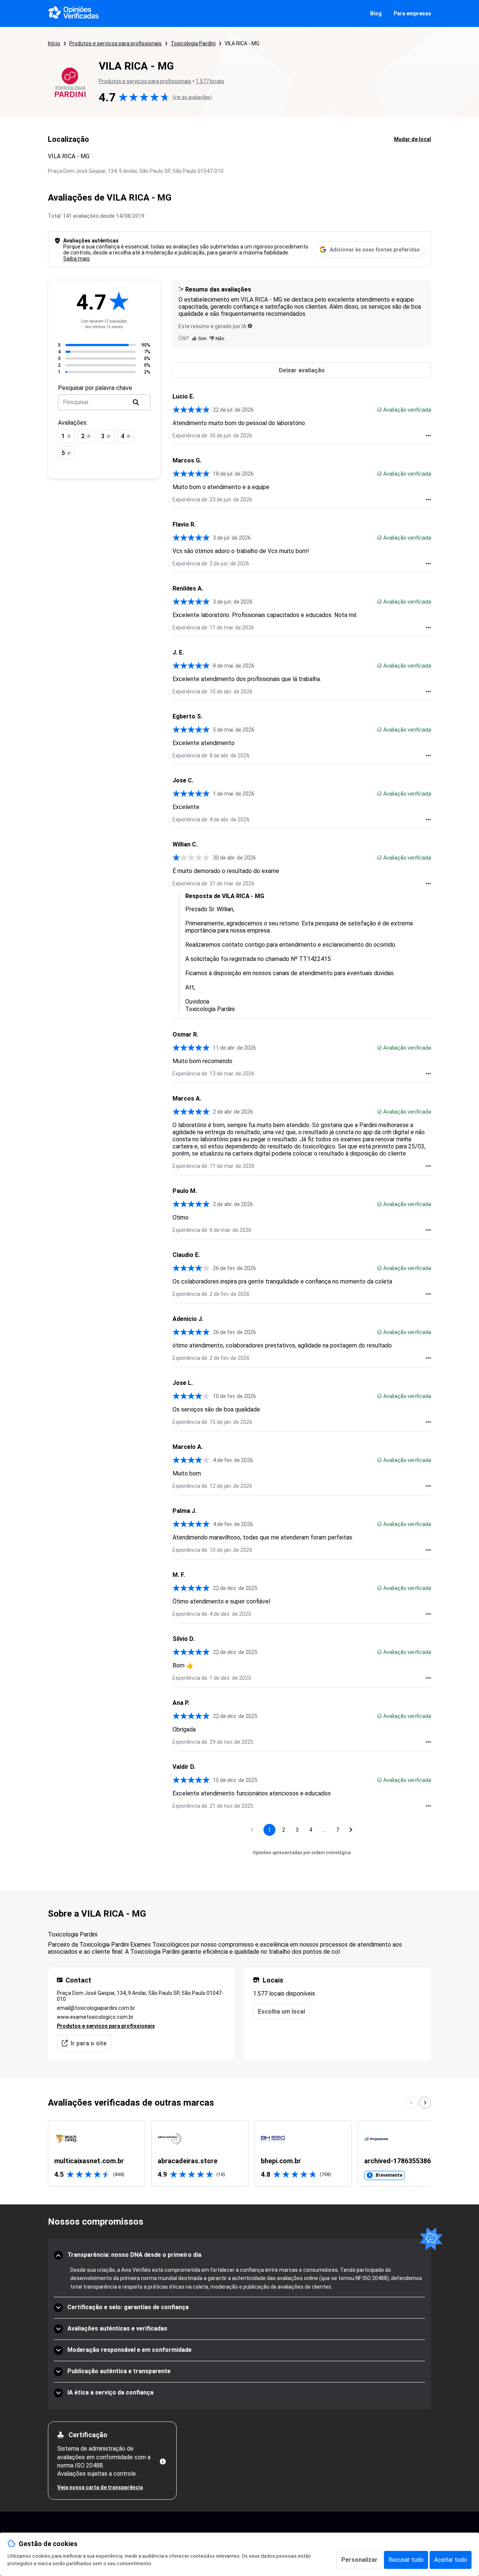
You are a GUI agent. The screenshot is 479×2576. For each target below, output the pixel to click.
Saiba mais (77, 259)
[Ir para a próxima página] (351, 1830)
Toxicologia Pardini (193, 43)
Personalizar (359, 2560)
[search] (136, 402)
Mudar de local (413, 139)
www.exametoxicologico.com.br (95, 2017)
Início (54, 43)
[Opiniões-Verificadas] (74, 13)
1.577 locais (210, 81)
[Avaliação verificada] (379, 410)
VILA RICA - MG (242, 43)
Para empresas (412, 13)
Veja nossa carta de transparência (100, 2487)
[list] (239, 2154)
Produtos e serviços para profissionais (115, 43)
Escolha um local (281, 2012)
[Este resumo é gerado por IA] (250, 326)
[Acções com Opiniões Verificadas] (428, 436)
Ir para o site (89, 2043)
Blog (376, 13)
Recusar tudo (406, 2560)
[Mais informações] (163, 2461)
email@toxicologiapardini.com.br (96, 2008)
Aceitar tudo (451, 2560)
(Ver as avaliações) (192, 97)
